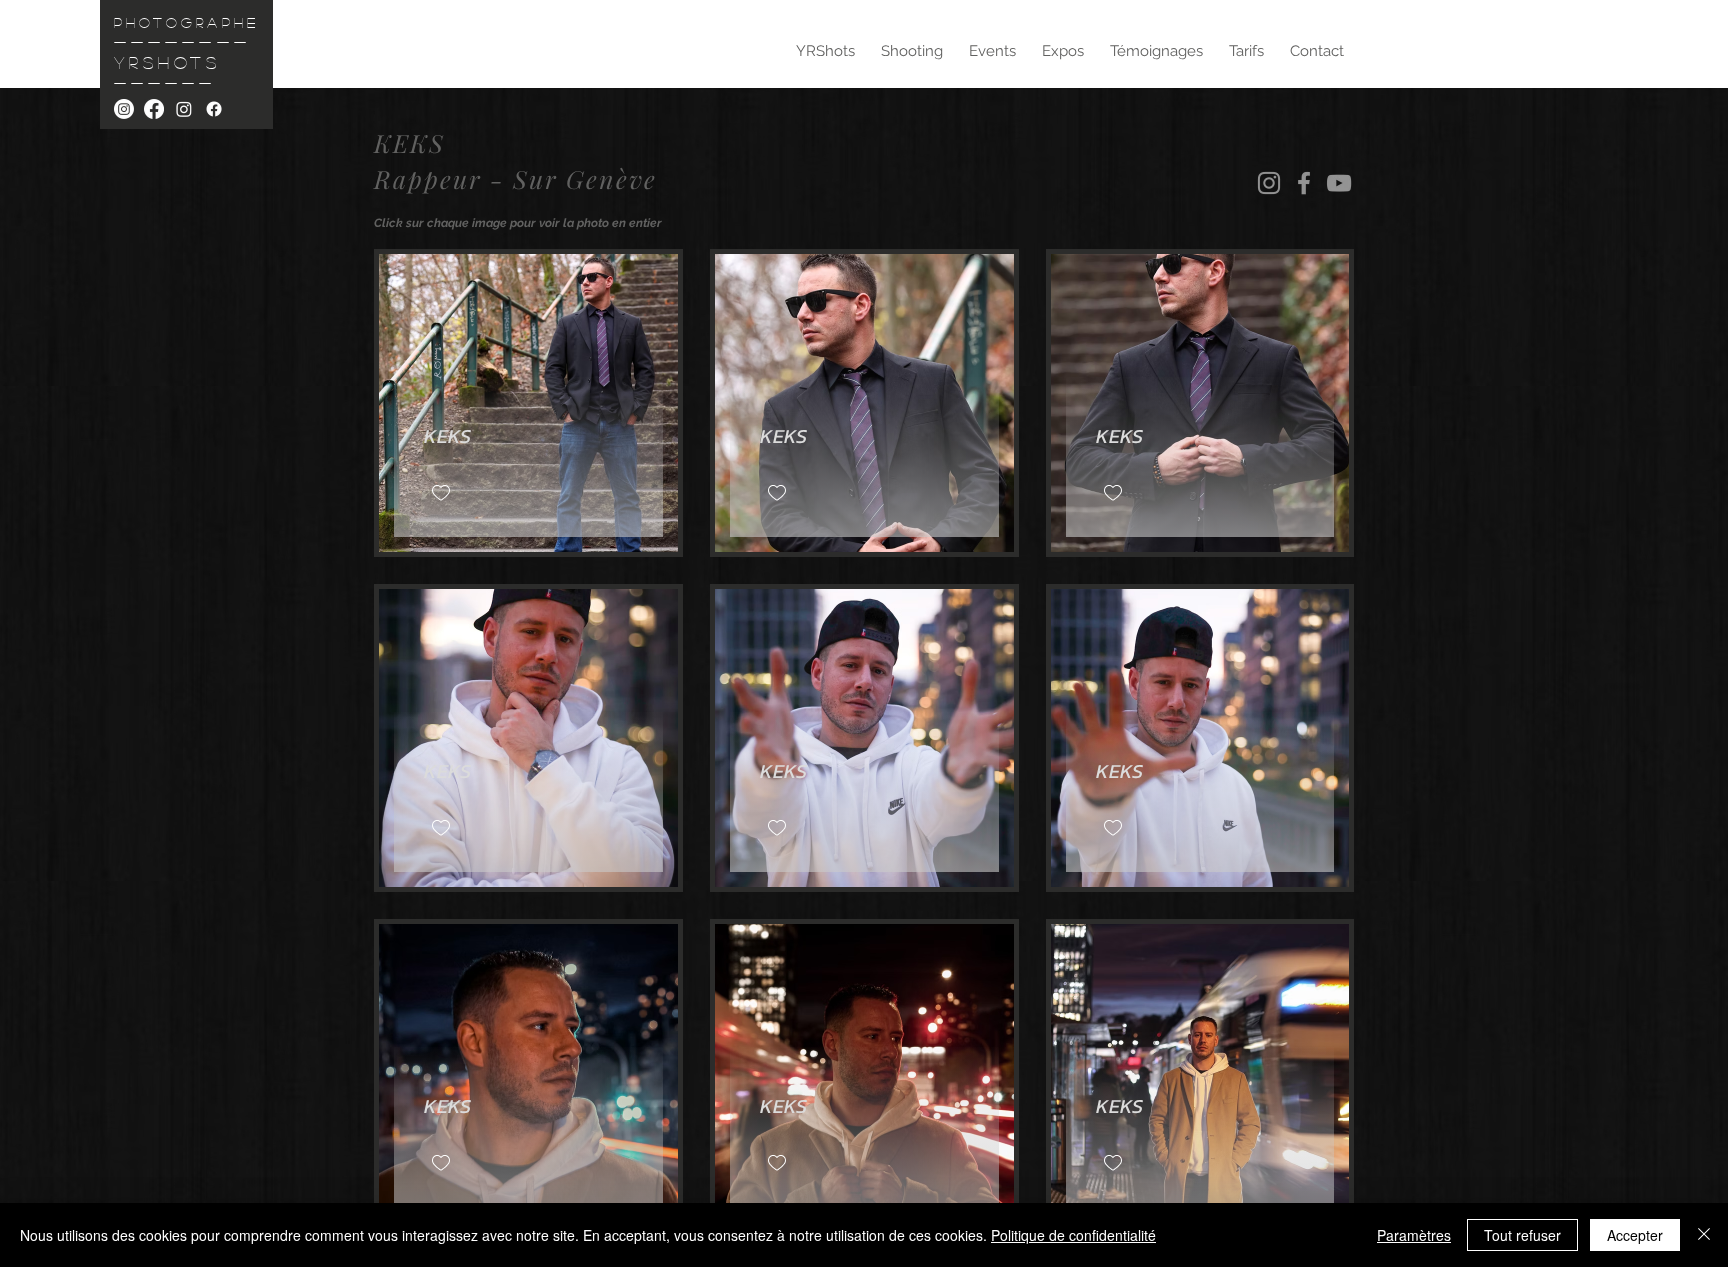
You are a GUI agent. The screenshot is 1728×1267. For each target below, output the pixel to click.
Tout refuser (1522, 1235)
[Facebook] (1304, 183)
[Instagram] (1269, 183)
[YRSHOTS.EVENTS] (184, 109)
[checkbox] (441, 493)
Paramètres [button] (1414, 1235)
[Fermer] (1704, 1235)
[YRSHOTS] (124, 109)
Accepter (1635, 1235)
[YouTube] (1339, 183)
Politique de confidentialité (1073, 1235)
